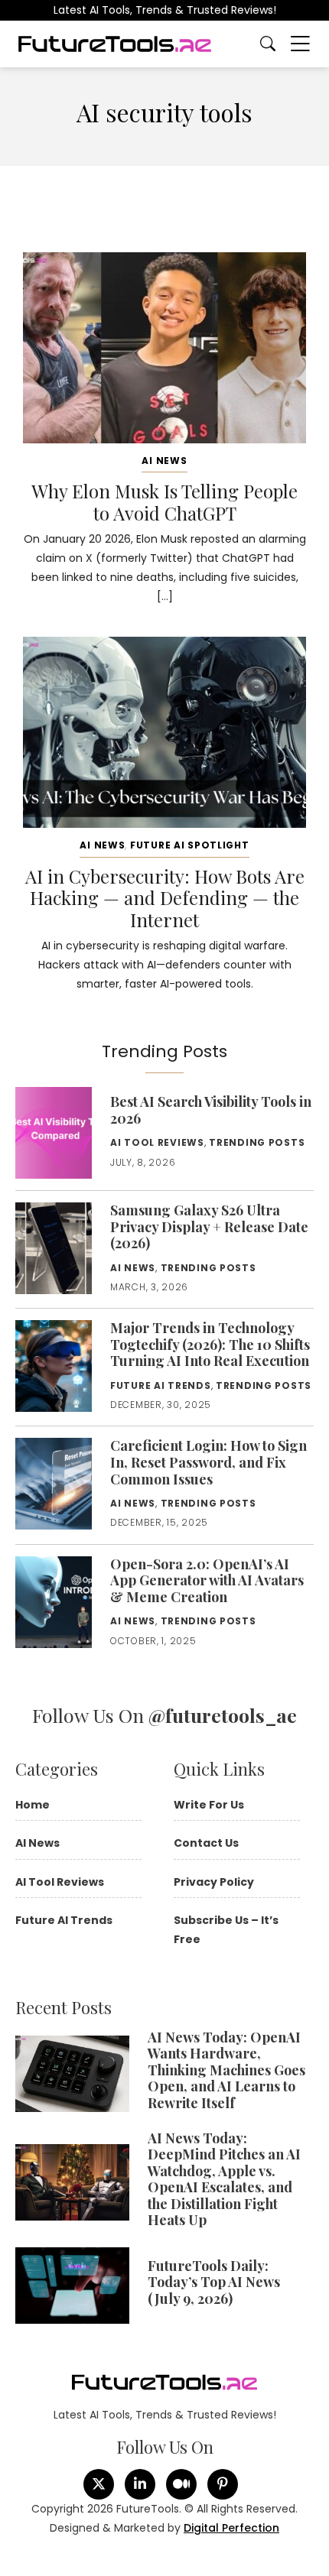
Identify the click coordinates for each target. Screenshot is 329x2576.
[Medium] (181, 2484)
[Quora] (223, 2484)
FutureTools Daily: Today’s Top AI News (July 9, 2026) (214, 2282)
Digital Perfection (231, 2528)
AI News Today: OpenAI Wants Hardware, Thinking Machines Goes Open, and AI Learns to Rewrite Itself (226, 2070)
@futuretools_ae (223, 1715)
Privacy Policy (214, 1882)
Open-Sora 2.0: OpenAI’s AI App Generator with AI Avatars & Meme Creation (207, 1580)
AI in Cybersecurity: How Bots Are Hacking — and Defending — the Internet (165, 898)
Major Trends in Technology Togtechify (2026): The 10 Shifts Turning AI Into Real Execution (210, 1344)
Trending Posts (257, 1142)
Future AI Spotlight (190, 845)
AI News (164, 461)
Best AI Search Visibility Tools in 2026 (211, 1110)
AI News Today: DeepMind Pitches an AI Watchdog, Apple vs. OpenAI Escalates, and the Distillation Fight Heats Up (224, 2179)
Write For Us (209, 1805)
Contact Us (206, 1843)
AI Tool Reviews (157, 1142)
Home (33, 1805)
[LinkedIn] (140, 2484)
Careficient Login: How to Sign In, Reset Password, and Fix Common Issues (208, 1462)
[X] (99, 2484)
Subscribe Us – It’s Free (226, 1930)
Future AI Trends (161, 1385)
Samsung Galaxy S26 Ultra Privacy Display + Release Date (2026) (209, 1226)
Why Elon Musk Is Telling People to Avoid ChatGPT (164, 502)
